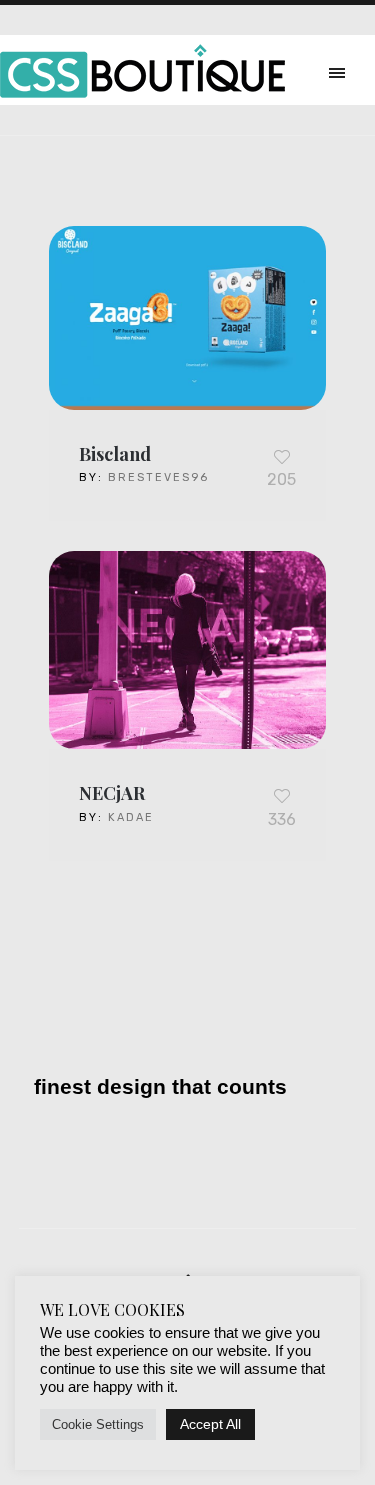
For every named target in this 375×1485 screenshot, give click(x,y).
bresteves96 (158, 477)
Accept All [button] (210, 1424)
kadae (131, 817)
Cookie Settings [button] (98, 1424)
